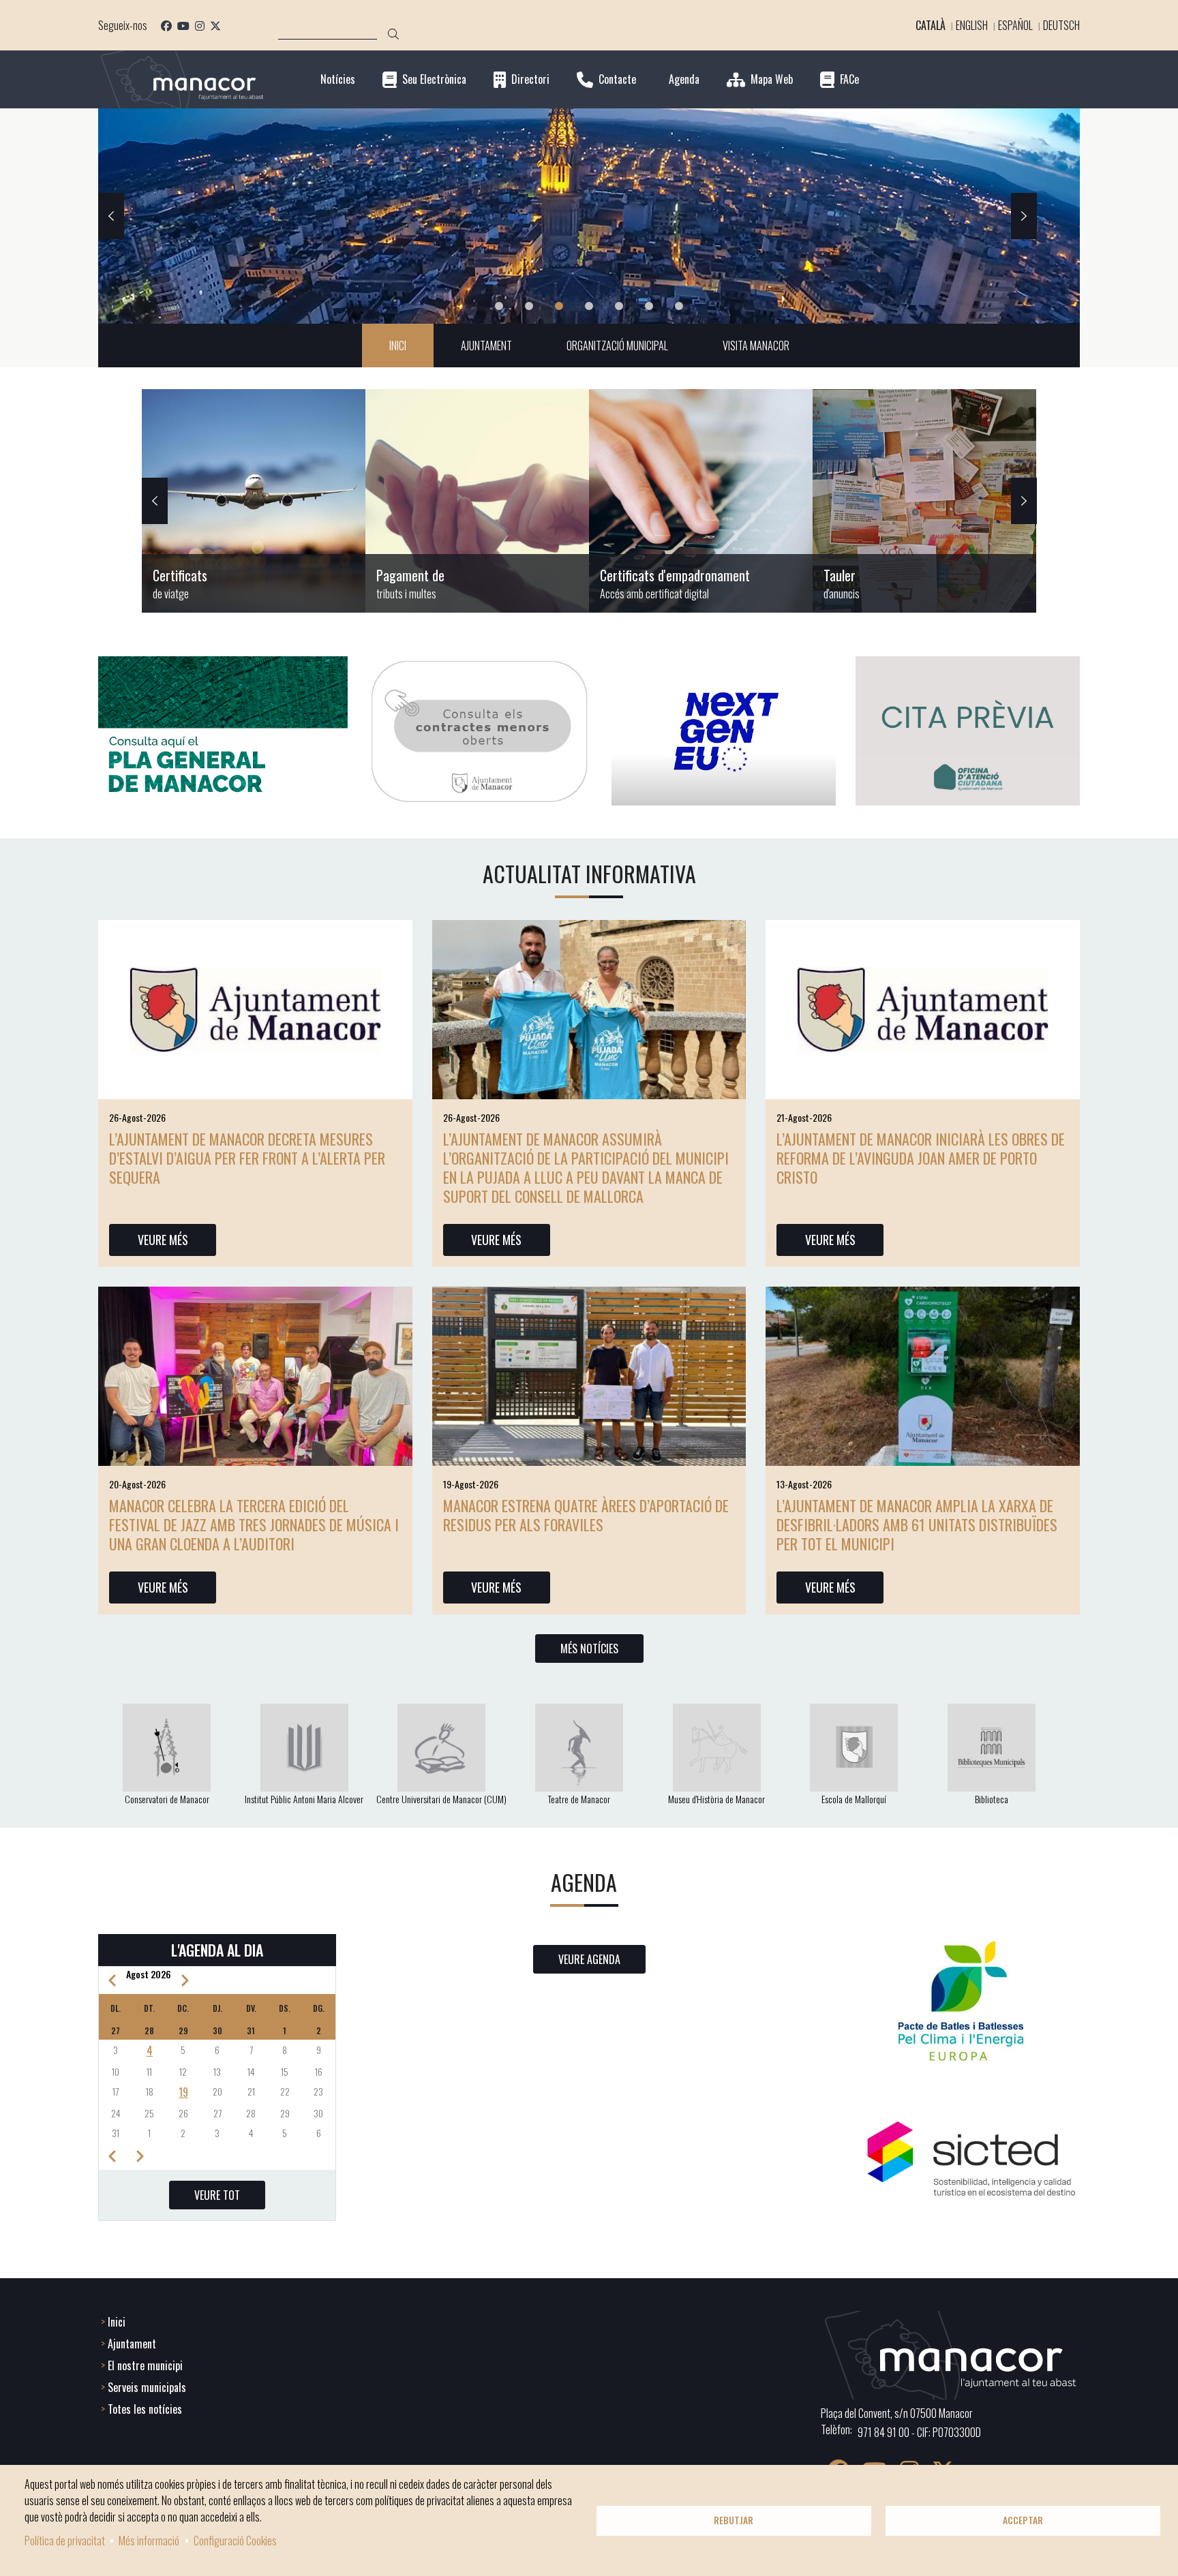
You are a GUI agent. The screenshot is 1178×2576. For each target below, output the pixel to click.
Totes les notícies (145, 2409)
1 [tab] (499, 306)
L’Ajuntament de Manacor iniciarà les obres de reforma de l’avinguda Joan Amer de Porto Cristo (921, 1158)
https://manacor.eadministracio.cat (924, 501)
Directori (530, 79)
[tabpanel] (589, 216)
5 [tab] (619, 306)
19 (183, 2092)
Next (1024, 216)
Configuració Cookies (235, 2541)
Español (1015, 25)
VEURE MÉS (163, 1240)
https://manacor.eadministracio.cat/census (701, 501)
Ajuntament (132, 2344)
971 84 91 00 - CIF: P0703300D (919, 2432)
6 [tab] (649, 306)
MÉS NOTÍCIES (589, 1649)
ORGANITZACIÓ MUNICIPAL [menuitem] (617, 346)
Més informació (149, 2541)
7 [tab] (679, 306)
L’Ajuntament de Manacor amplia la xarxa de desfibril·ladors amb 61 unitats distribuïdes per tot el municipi (917, 1524)
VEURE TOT (217, 2195)
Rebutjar (734, 2520)
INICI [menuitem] (398, 346)
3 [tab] (559, 306)
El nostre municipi (145, 2365)
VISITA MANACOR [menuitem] (756, 346)
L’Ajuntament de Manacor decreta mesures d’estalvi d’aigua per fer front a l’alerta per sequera (247, 1158)
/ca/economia (477, 501)
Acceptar (1023, 2520)
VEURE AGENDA (589, 1959)
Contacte (617, 79)
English (972, 25)
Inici (117, 2322)
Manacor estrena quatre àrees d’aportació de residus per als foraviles (586, 1515)
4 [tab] (589, 306)
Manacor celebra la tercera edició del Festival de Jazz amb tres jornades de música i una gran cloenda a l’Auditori (254, 1524)
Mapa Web (772, 79)
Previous (111, 216)
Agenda (684, 79)
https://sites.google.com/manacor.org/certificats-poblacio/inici (254, 501)
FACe (849, 79)
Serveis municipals (147, 2387)
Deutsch (1061, 25)
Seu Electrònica (434, 79)
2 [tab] (529, 306)
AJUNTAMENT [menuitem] (486, 346)
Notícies (338, 79)
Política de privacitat (65, 2541)
